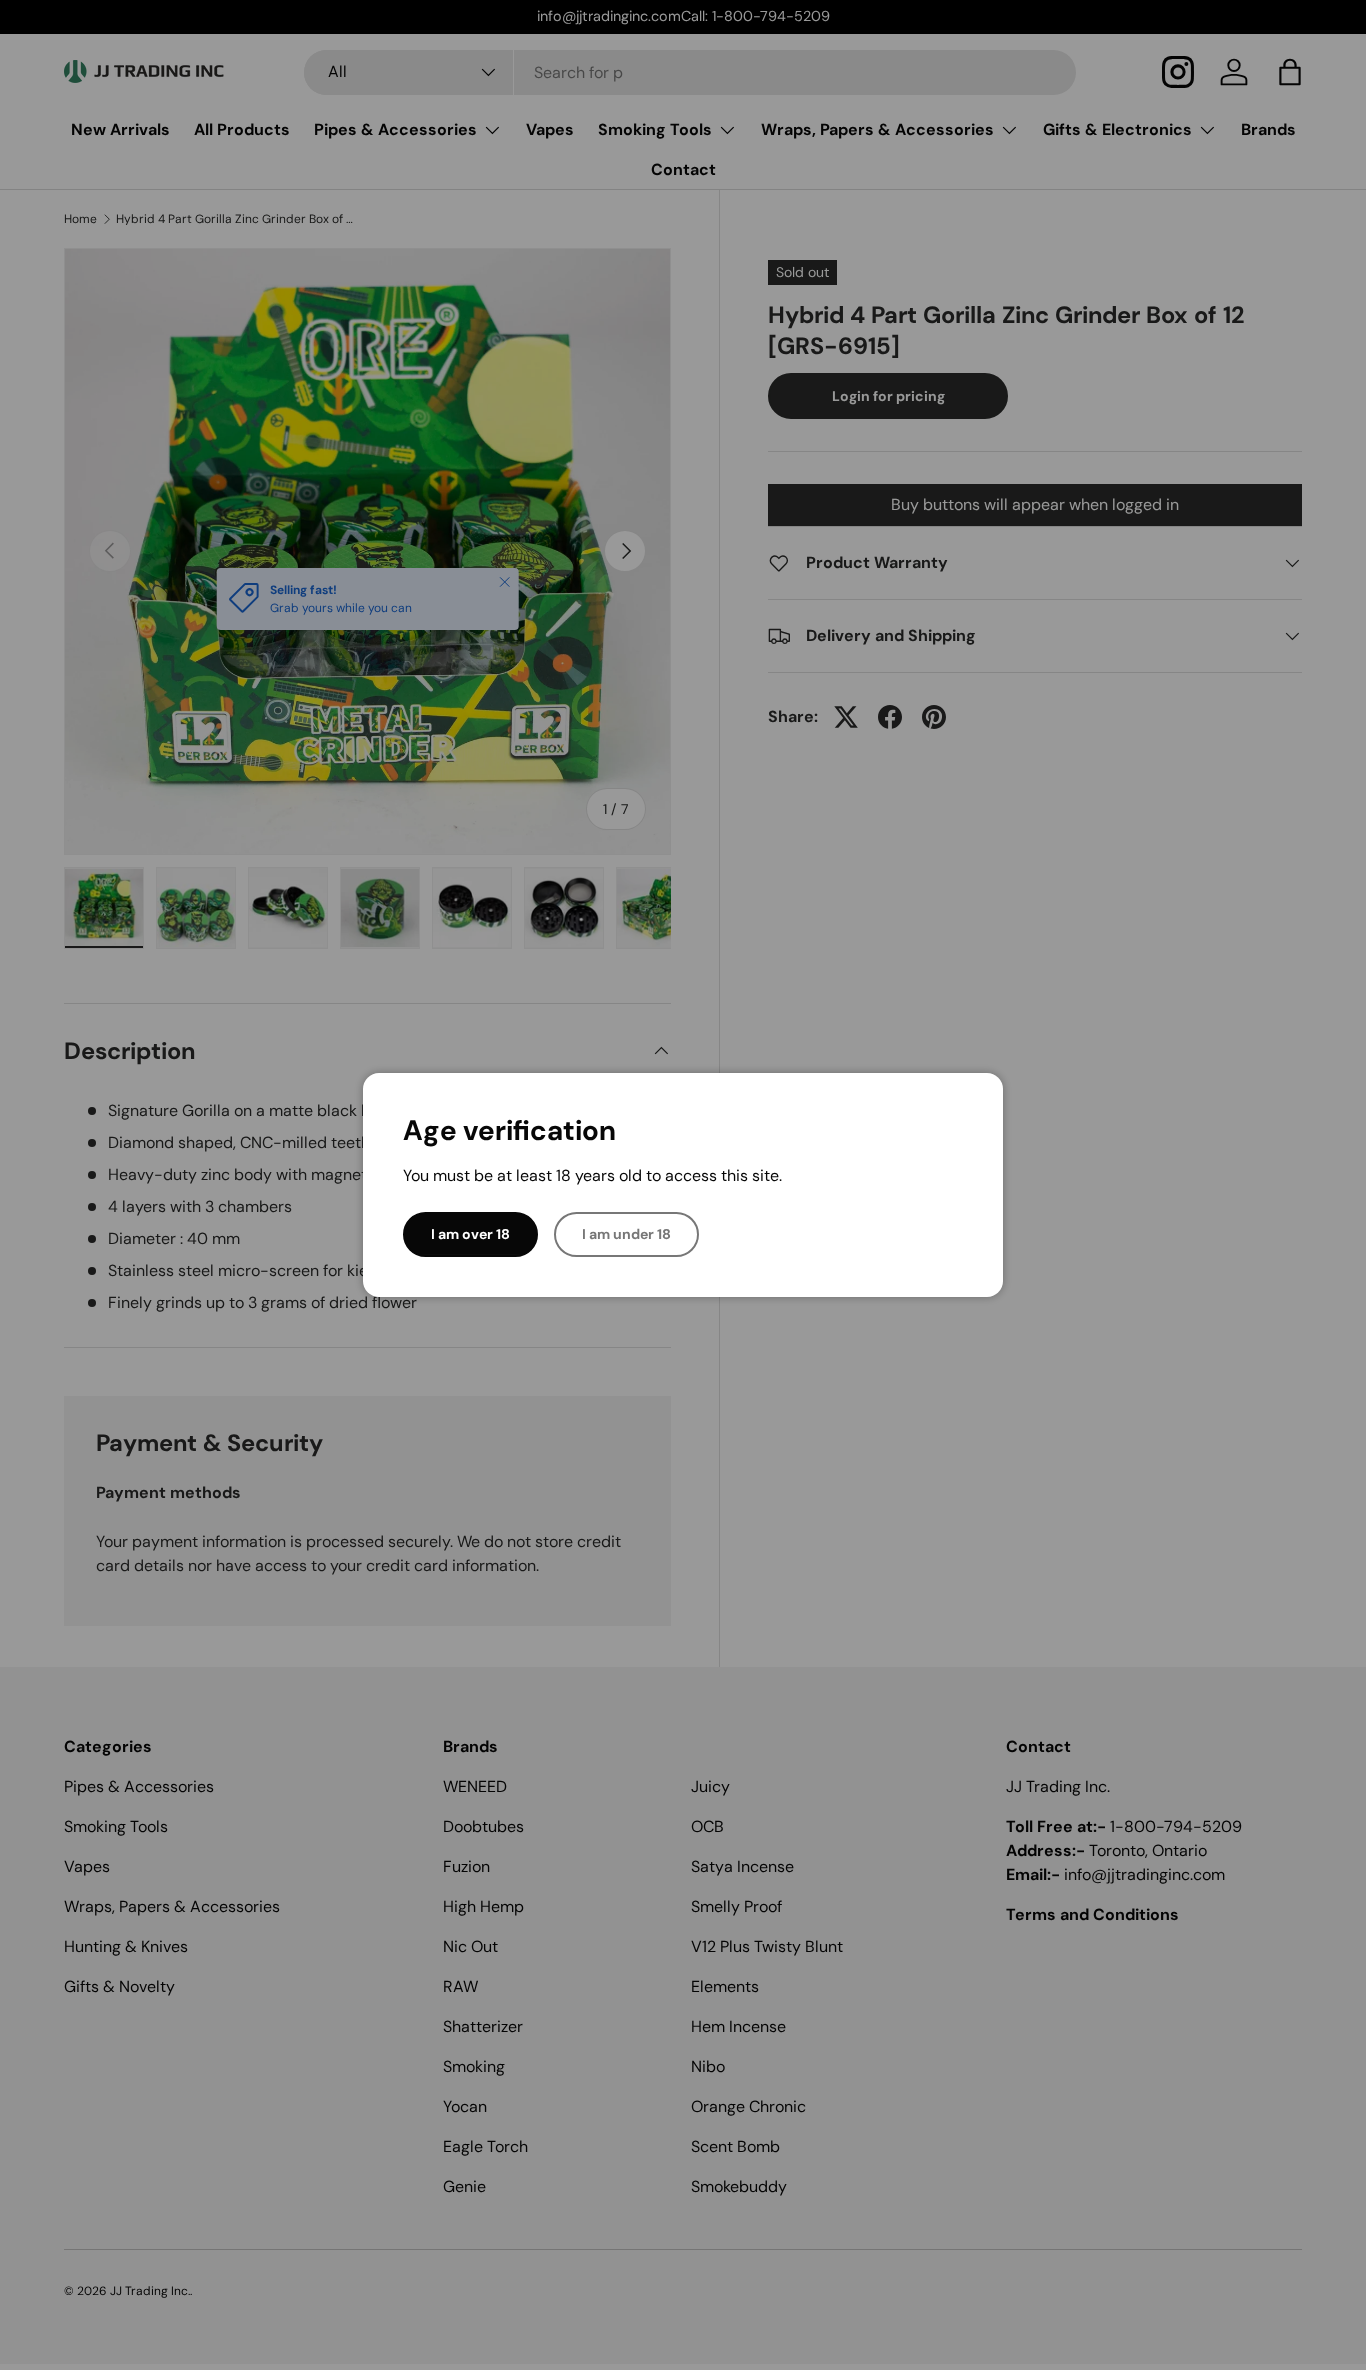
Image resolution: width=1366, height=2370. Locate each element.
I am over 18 (470, 1234)
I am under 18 (626, 1234)
